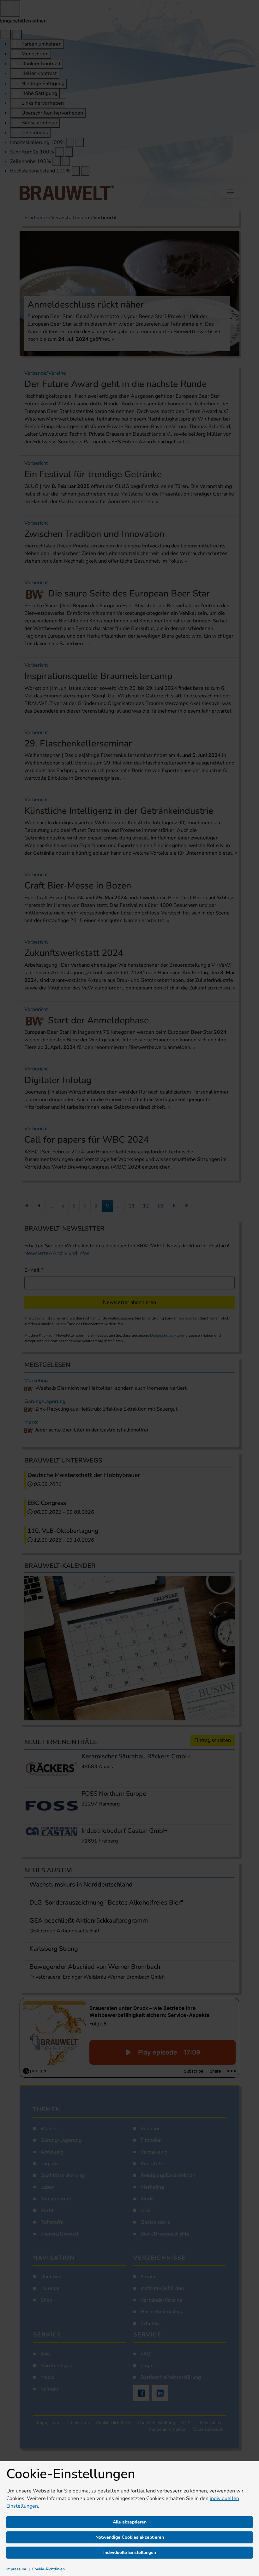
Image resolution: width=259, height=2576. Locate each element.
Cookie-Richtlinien (48, 2569)
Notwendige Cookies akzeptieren (130, 2537)
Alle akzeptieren (130, 2522)
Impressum (16, 2569)
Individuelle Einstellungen (130, 2552)
